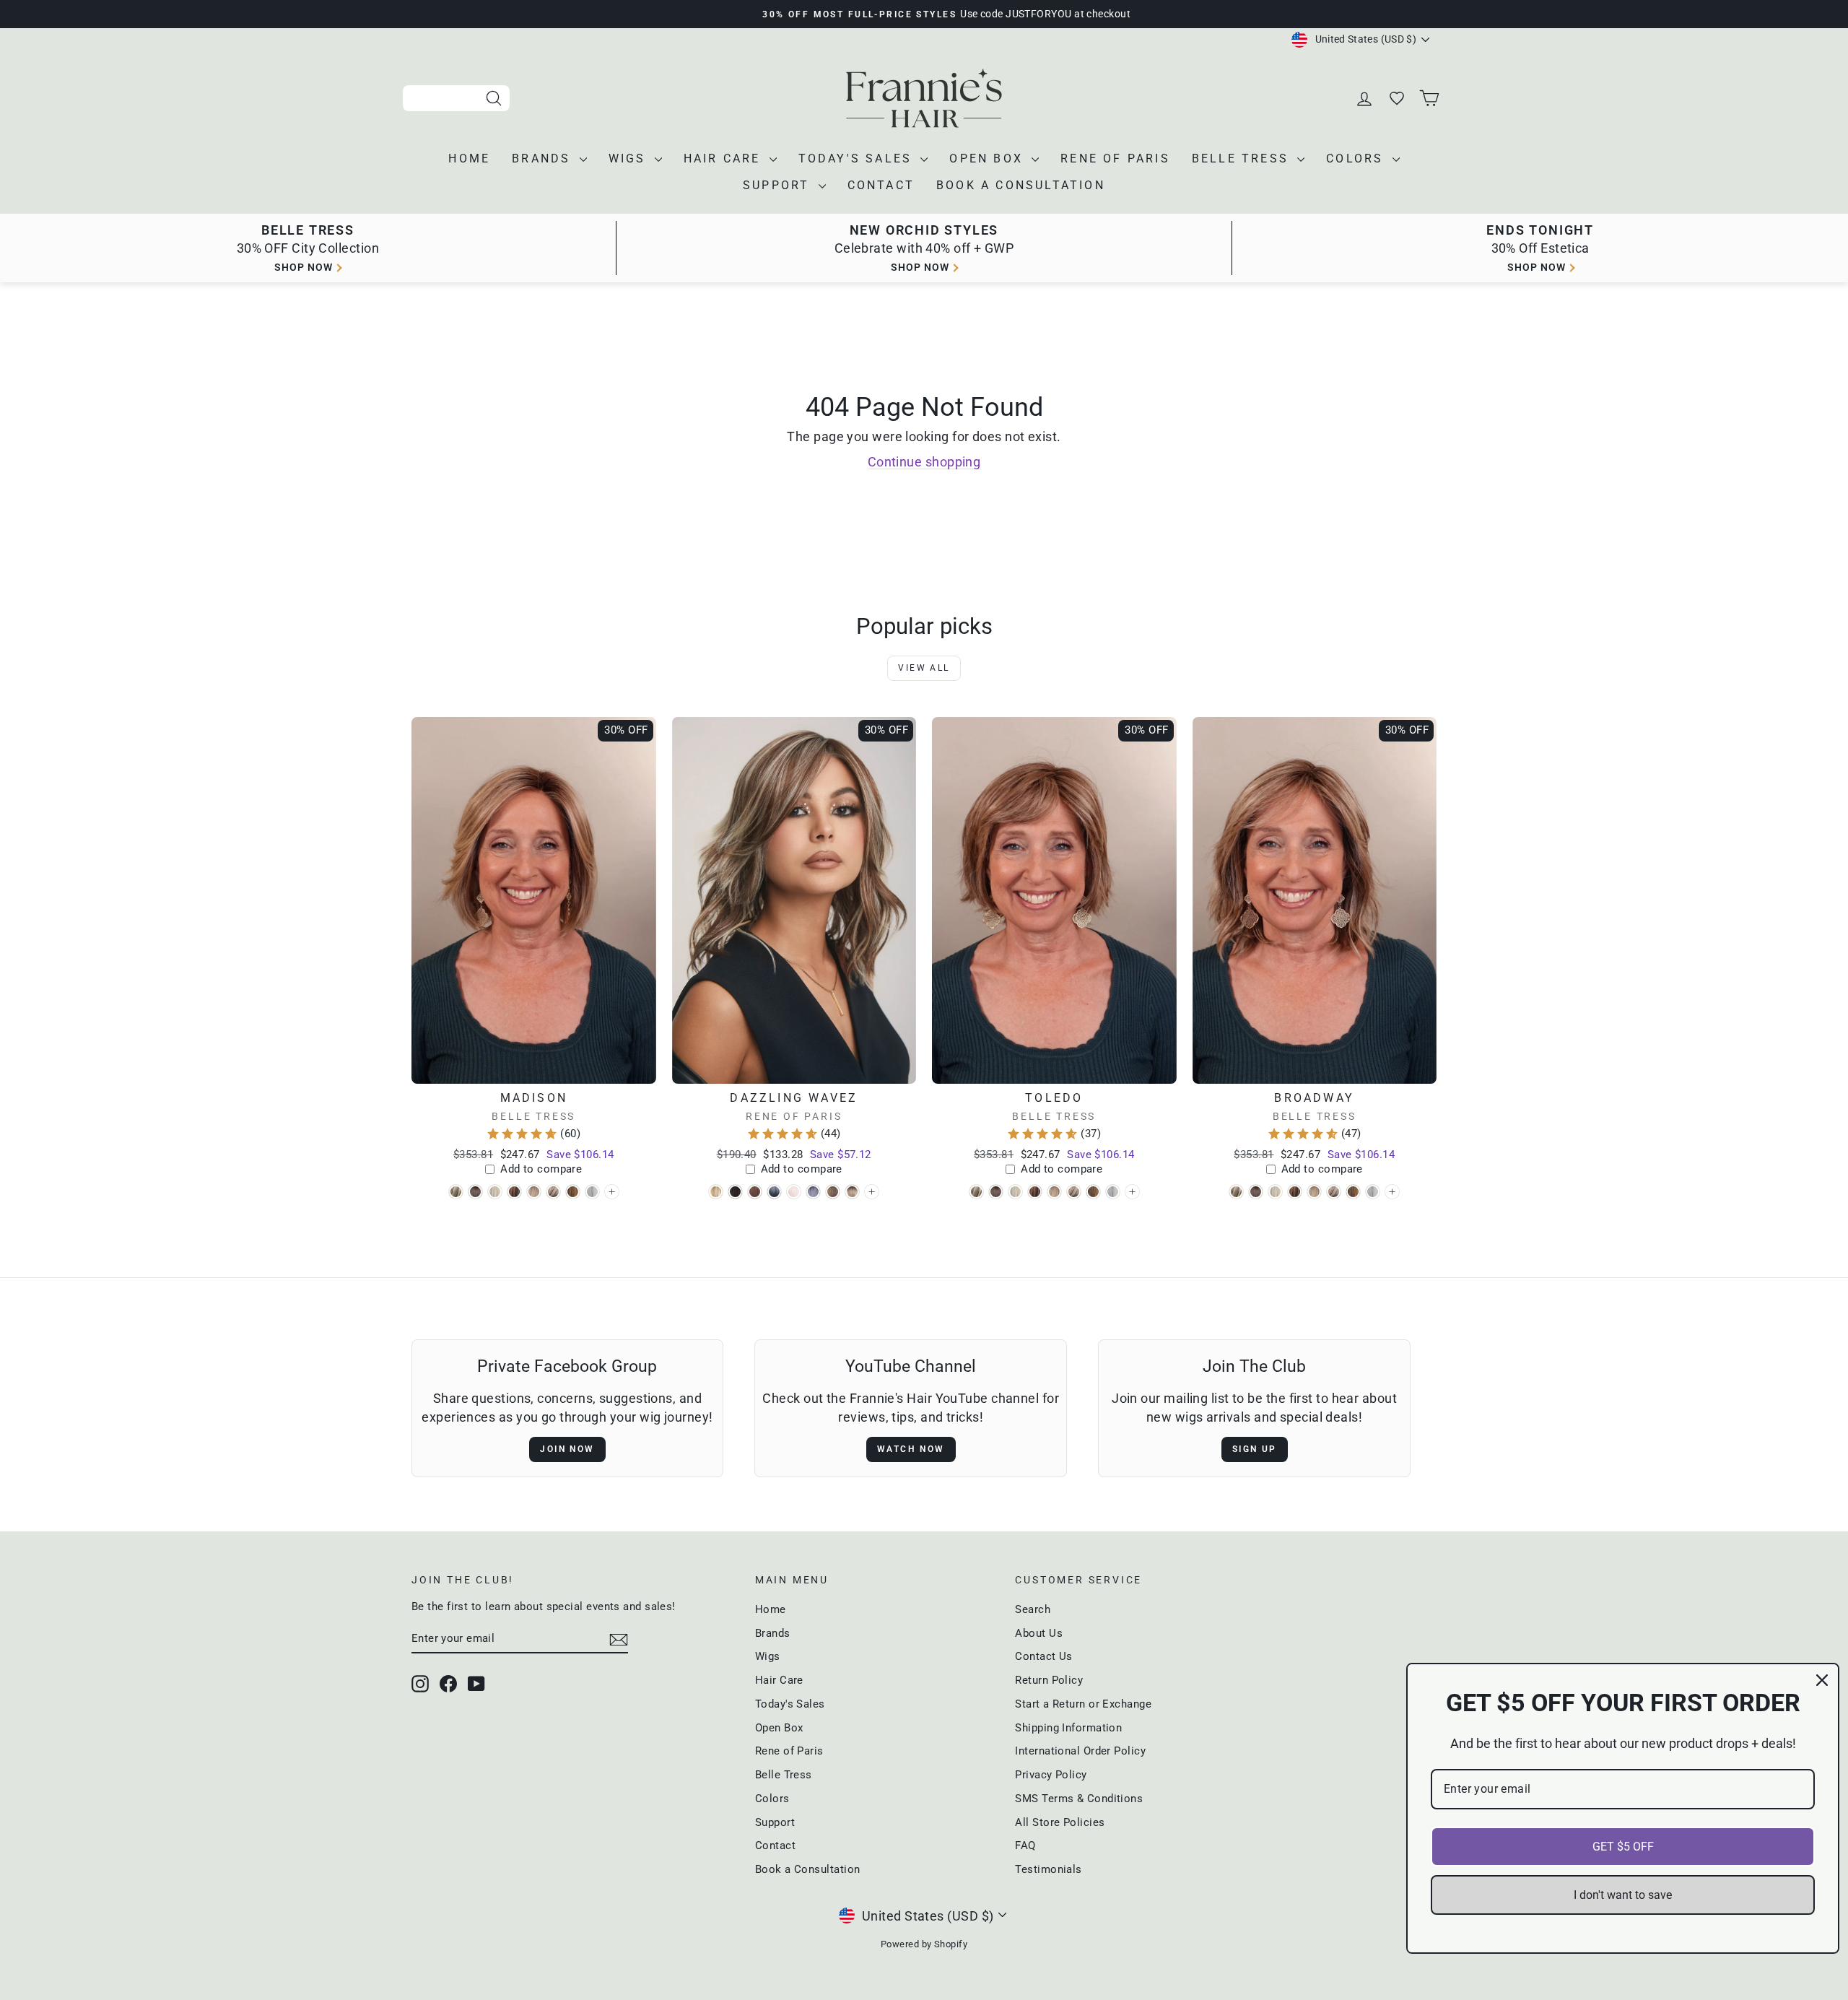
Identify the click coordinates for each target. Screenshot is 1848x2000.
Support (779, 185)
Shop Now (1537, 267)
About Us (1039, 1633)
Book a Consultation (1021, 185)
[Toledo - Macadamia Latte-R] (1054, 1192)
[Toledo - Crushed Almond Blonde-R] (1015, 1192)
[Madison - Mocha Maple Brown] (573, 1192)
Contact (881, 185)
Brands (544, 158)
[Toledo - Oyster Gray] (1113, 1192)
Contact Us (1044, 1656)
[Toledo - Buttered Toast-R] (976, 1192)
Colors (1357, 158)
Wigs (630, 158)
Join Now (567, 1449)
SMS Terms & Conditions (1079, 1799)
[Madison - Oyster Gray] (592, 1192)
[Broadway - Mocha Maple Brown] (1353, 1192)
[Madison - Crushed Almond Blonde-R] (495, 1192)
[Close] (1822, 1680)
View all (924, 668)
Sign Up (1255, 1449)
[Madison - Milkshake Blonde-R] (553, 1192)
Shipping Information (1068, 1728)
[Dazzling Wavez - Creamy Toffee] (716, 1192)
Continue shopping (924, 462)
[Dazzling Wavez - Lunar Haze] (813, 1192)
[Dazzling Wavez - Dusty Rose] (755, 1192)
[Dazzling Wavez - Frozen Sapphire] (774, 1192)
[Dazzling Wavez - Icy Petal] (794, 1192)
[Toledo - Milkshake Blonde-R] (1074, 1192)
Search (1033, 1609)
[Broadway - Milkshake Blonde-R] (1334, 1192)
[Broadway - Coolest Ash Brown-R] (1256, 1192)
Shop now (304, 267)
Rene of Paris (1115, 158)
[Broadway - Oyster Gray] (1373, 1192)
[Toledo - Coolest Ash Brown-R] (996, 1192)
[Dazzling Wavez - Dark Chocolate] (735, 1192)
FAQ (1025, 1845)
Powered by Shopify (924, 1944)
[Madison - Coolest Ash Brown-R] (475, 1192)
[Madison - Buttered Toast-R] (456, 1192)
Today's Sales (858, 158)
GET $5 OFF (1623, 1847)
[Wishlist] (1398, 99)
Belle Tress (1243, 158)
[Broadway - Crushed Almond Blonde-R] (1275, 1192)
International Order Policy (1080, 1751)
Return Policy (1049, 1680)
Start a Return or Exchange (1083, 1704)
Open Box (989, 158)
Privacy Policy (1051, 1775)
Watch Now (911, 1449)
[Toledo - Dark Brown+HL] (1035, 1192)
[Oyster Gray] (612, 1192)
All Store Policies (1060, 1822)
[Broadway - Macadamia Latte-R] (1314, 1192)
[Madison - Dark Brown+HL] (514, 1192)
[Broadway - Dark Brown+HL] (1295, 1192)
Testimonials (1048, 1869)
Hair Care (725, 158)
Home (469, 158)
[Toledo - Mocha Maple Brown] (1093, 1192)
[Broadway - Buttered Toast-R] (1236, 1192)
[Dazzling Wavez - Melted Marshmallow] (852, 1192)
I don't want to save (1623, 1895)
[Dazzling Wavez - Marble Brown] (833, 1192)
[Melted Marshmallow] (872, 1192)
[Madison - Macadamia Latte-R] (534, 1192)
